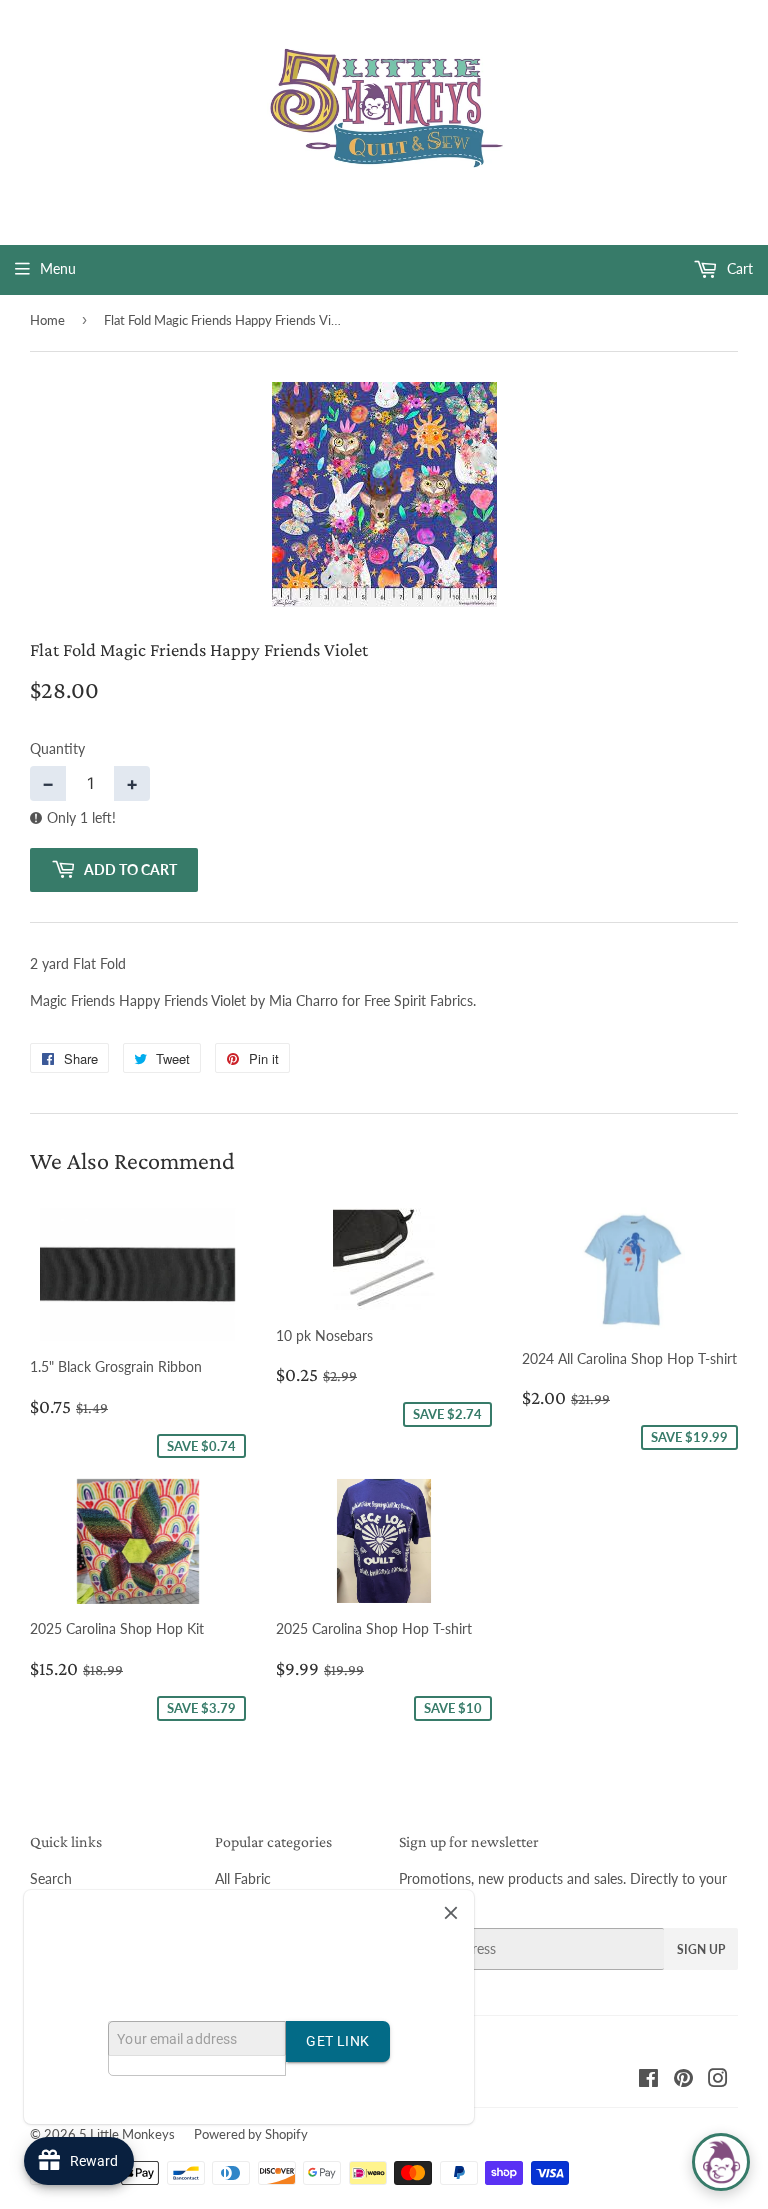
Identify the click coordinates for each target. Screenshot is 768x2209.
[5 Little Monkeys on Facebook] (648, 2080)
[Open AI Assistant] (721, 2162)
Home (47, 320)
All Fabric (243, 1878)
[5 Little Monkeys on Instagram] (718, 2080)
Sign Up (701, 1949)
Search (51, 1878)
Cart (738, 268)
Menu (58, 268)
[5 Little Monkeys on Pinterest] (683, 2080)
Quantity (57, 748)
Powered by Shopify (251, 2134)
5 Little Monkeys (127, 2134)
